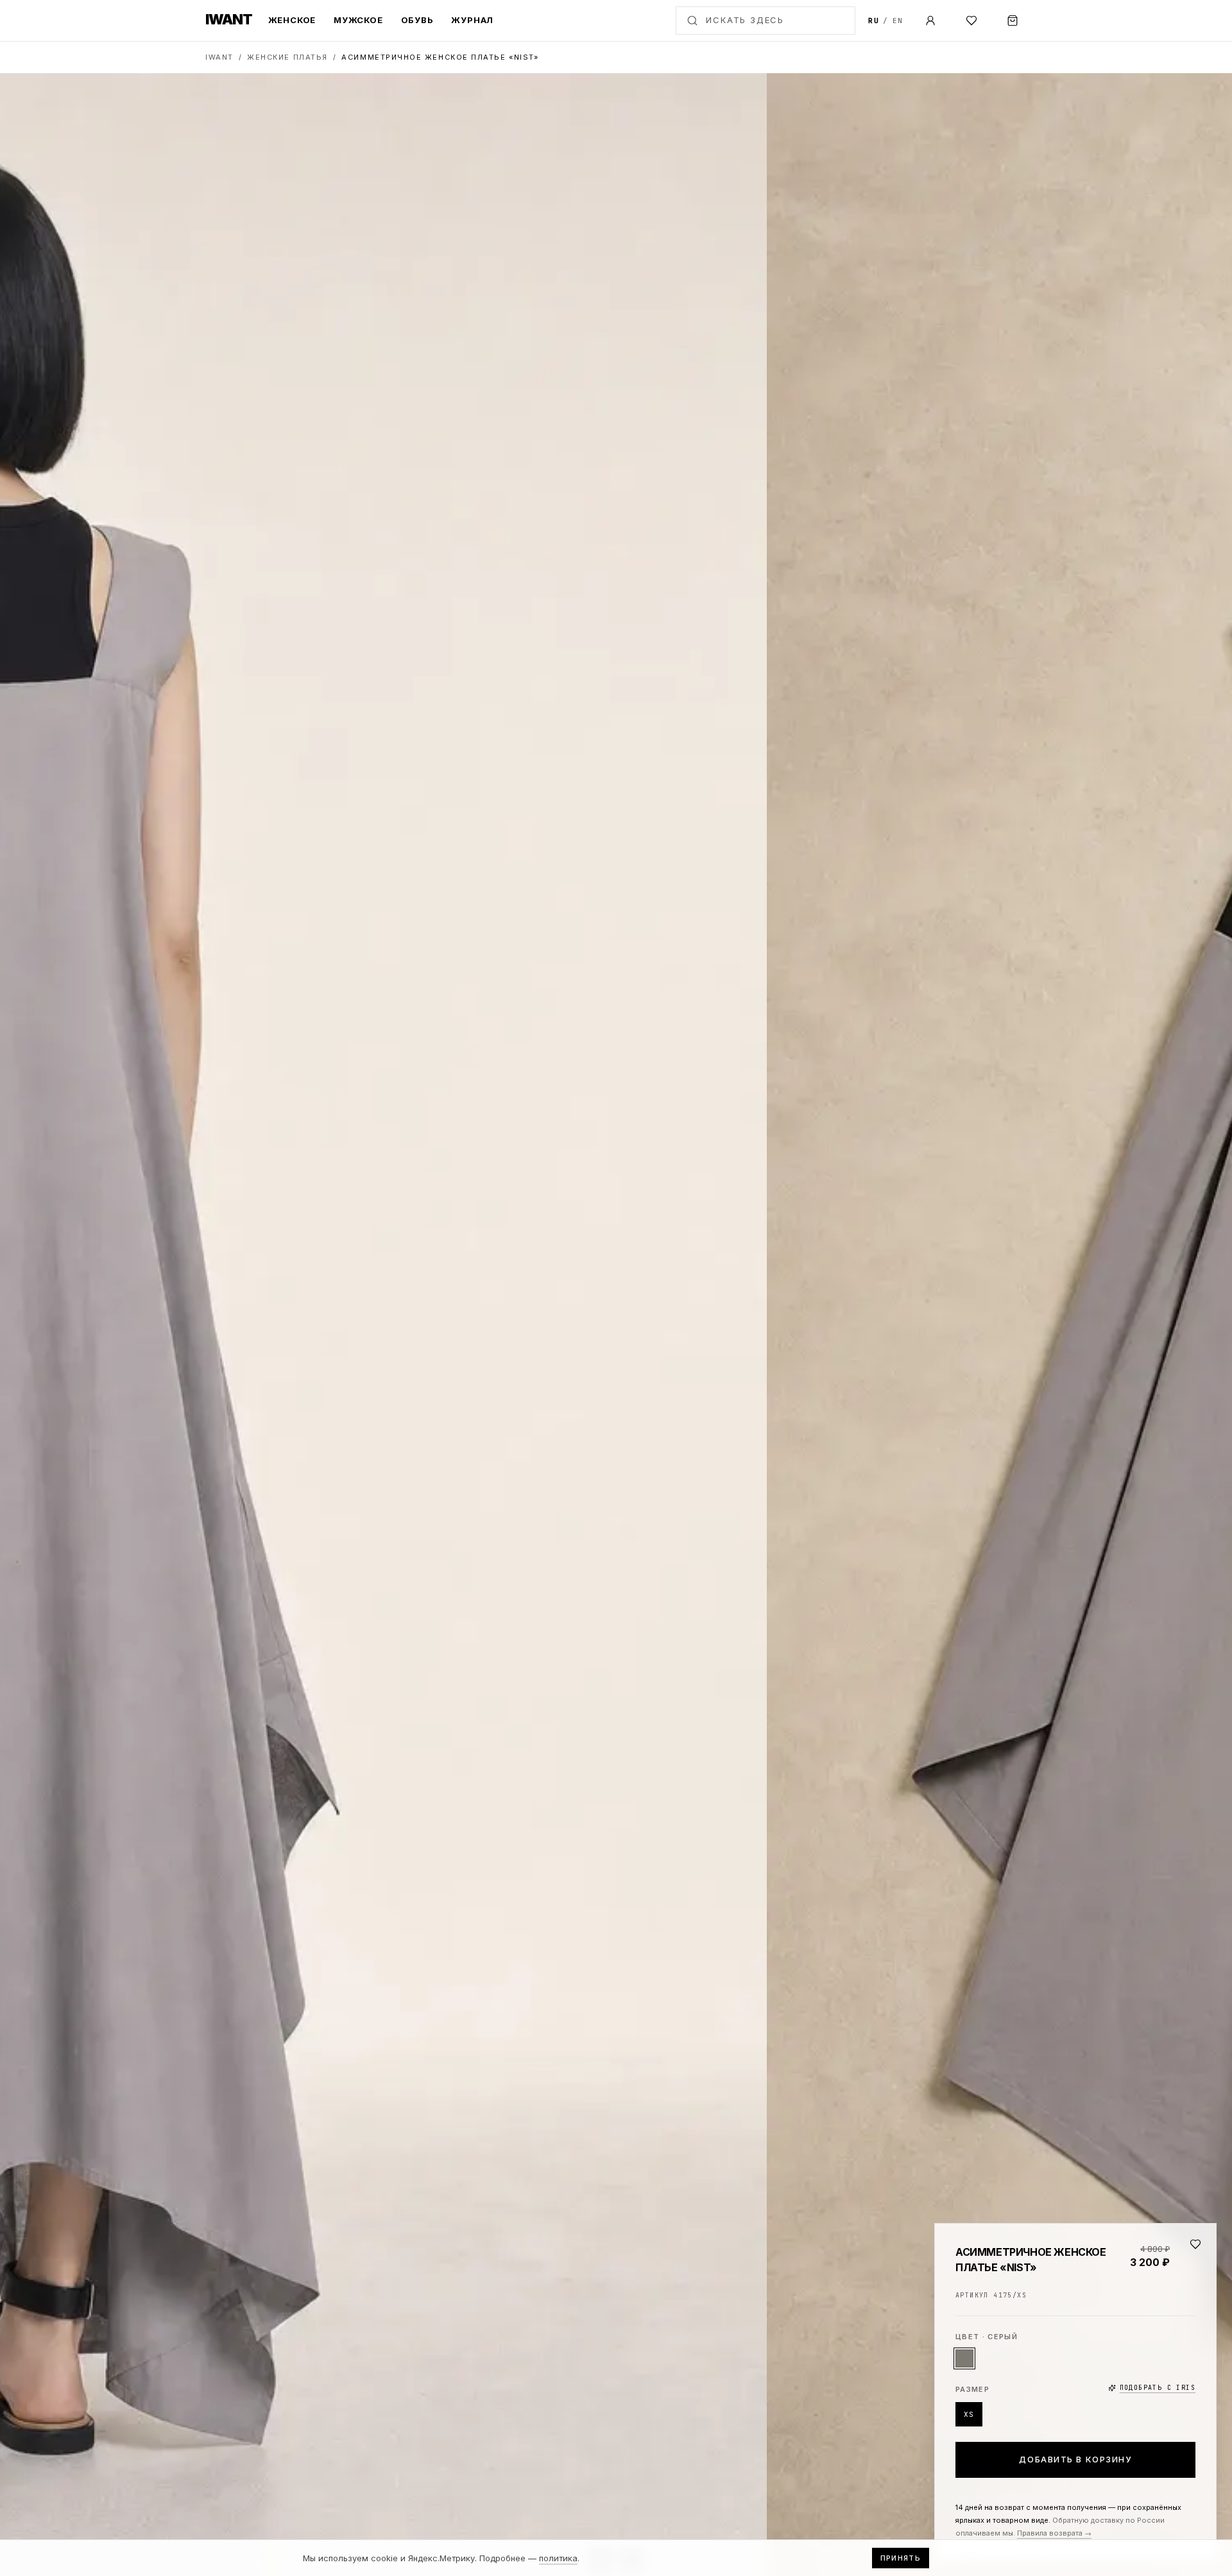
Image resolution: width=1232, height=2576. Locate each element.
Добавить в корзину (1075, 2459)
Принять (901, 2558)
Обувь (417, 20)
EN (898, 21)
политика (558, 2558)
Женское (292, 20)
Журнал (472, 20)
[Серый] (964, 2358)
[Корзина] (1013, 21)
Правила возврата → (1054, 2533)
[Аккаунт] (930, 21)
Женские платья (287, 57)
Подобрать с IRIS (1158, 2388)
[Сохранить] (1195, 2244)
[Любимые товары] (971, 21)
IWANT (219, 57)
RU (874, 21)
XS (969, 2414)
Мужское (358, 20)
